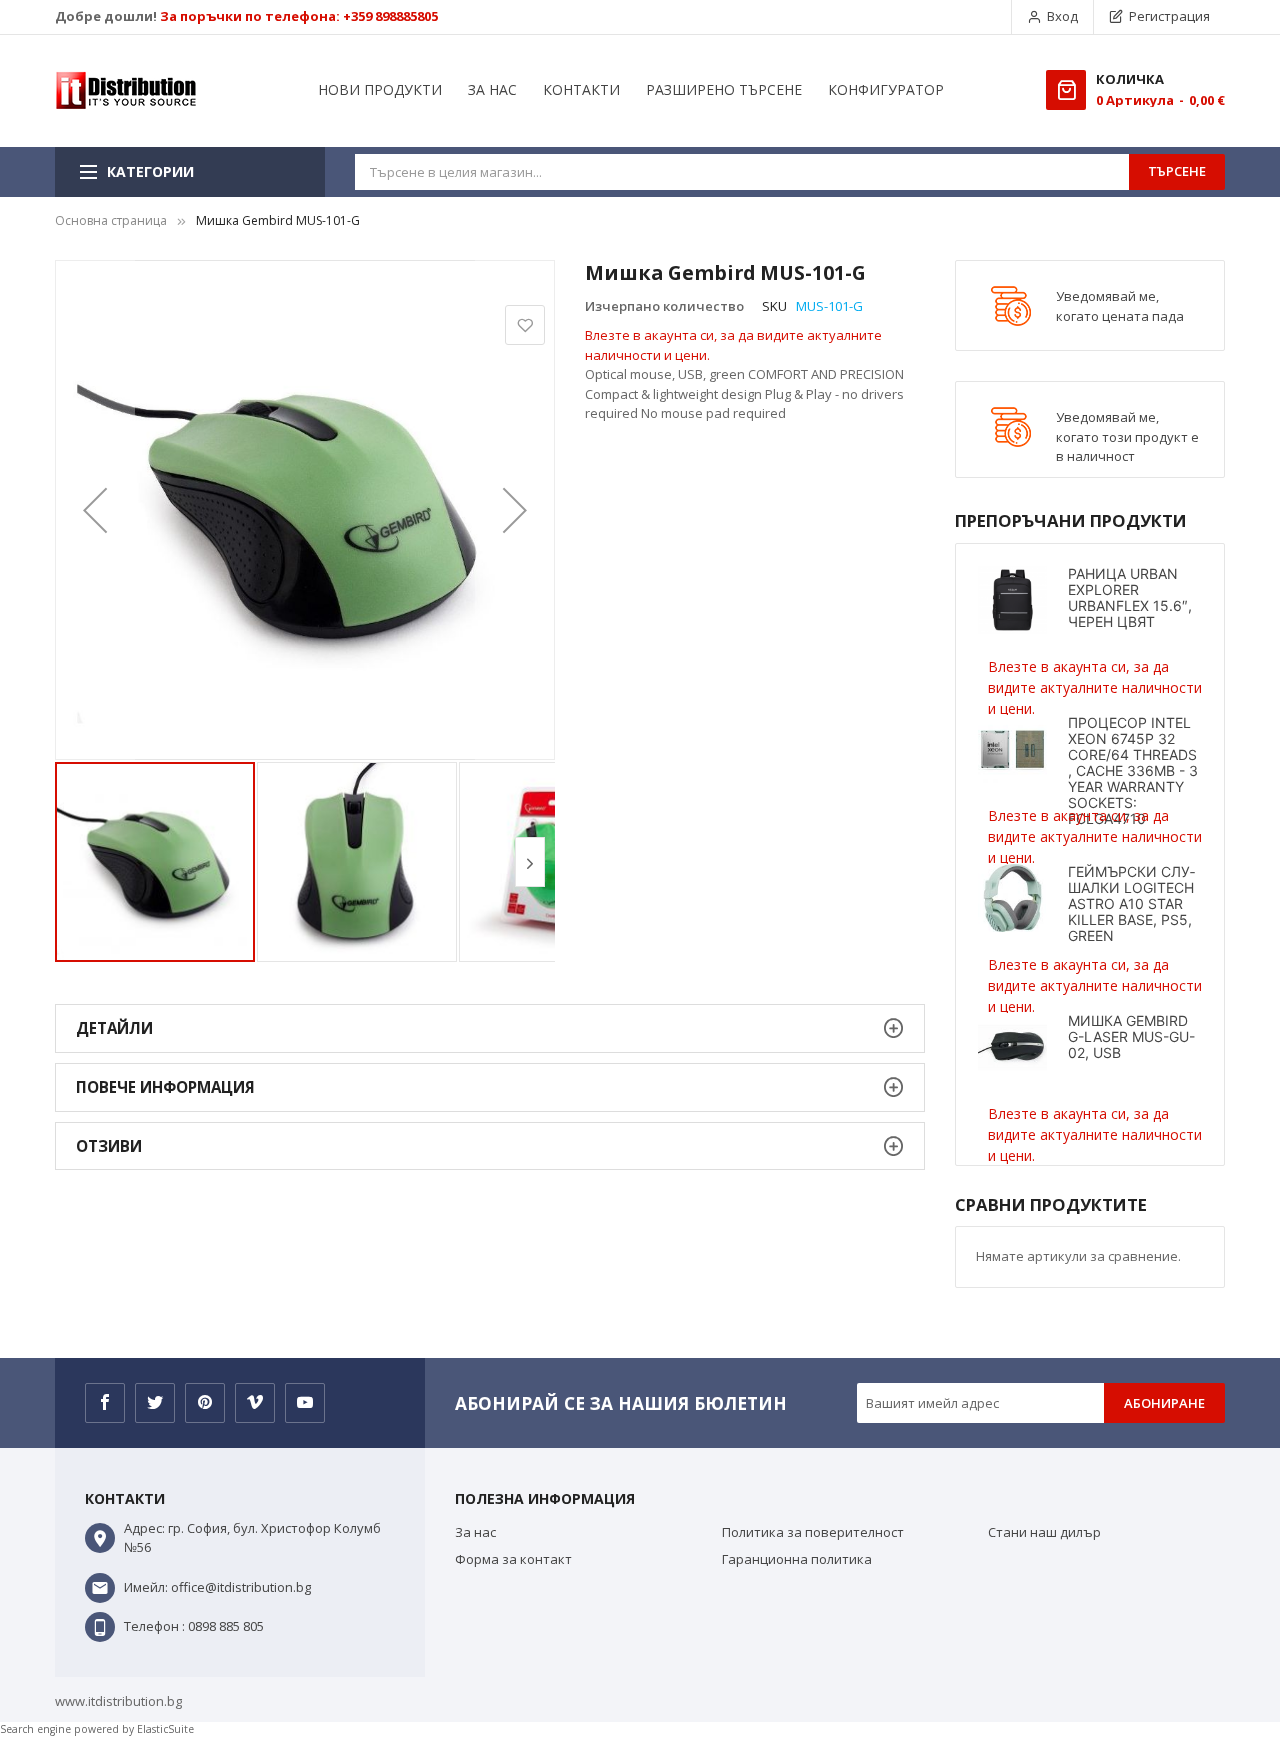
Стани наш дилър (1044, 1532)
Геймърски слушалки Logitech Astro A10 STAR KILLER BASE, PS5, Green (1131, 903)
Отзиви (109, 1146)
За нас (475, 1532)
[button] (95, 510)
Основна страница (111, 220)
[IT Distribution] (126, 91)
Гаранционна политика (797, 1559)
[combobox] (742, 172)
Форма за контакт (513, 1559)
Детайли (114, 1028)
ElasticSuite (165, 1729)
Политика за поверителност (813, 1532)
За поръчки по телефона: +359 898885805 (299, 16)
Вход (1062, 16)
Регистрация (1169, 16)
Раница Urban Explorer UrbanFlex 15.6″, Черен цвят (1130, 597)
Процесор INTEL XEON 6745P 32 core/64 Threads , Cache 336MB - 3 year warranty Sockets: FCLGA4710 (1133, 770)
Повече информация (165, 1087)
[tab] (490, 1028)
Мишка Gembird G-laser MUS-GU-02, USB (1131, 1036)
